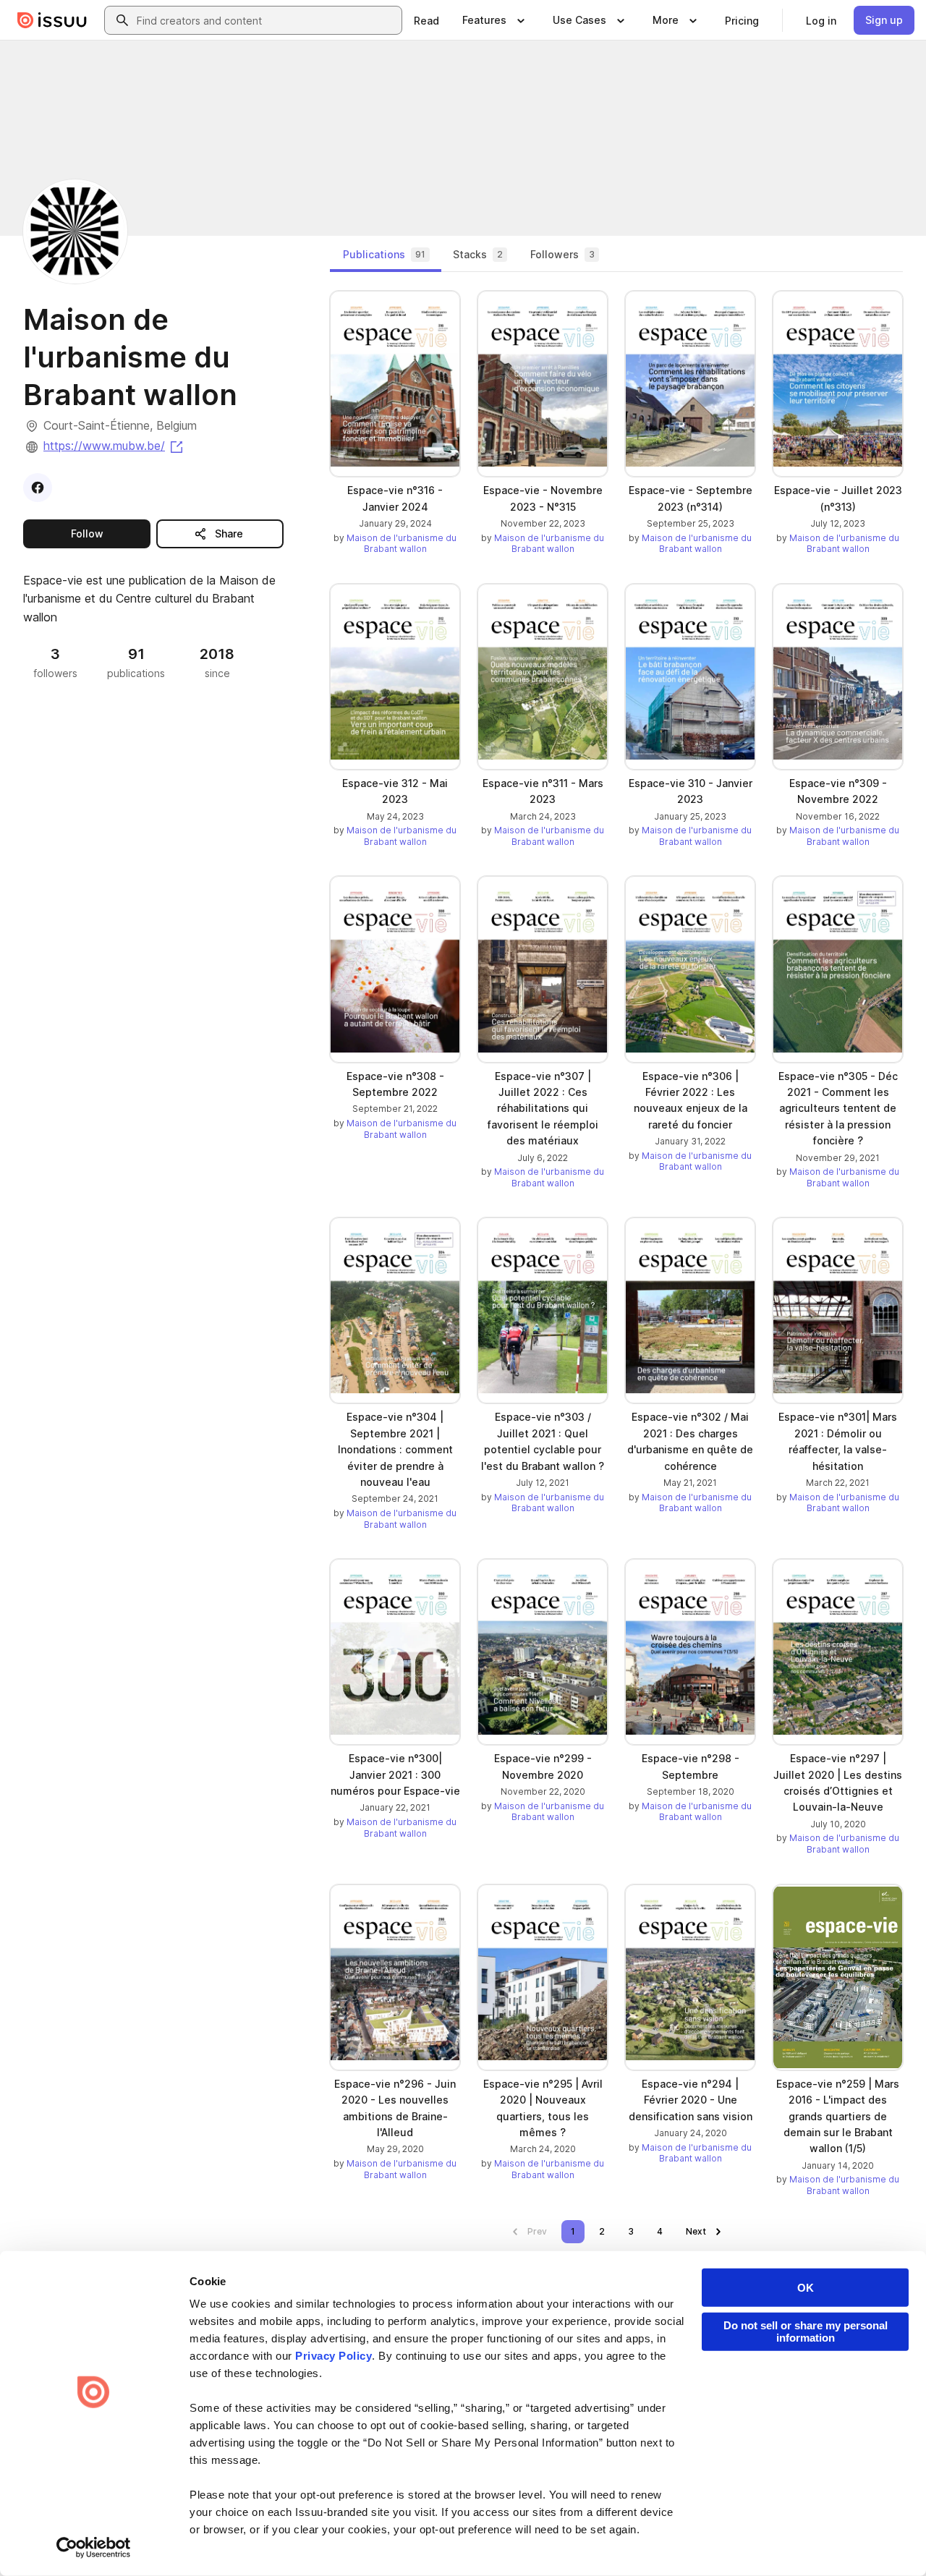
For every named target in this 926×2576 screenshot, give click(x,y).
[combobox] (266, 20)
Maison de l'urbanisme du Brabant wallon (402, 544)
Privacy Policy (334, 2356)
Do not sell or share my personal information (806, 2331)
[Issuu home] (52, 20)
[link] (426, 20)
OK (806, 2288)
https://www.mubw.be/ (114, 446)
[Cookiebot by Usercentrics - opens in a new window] (94, 2548)
